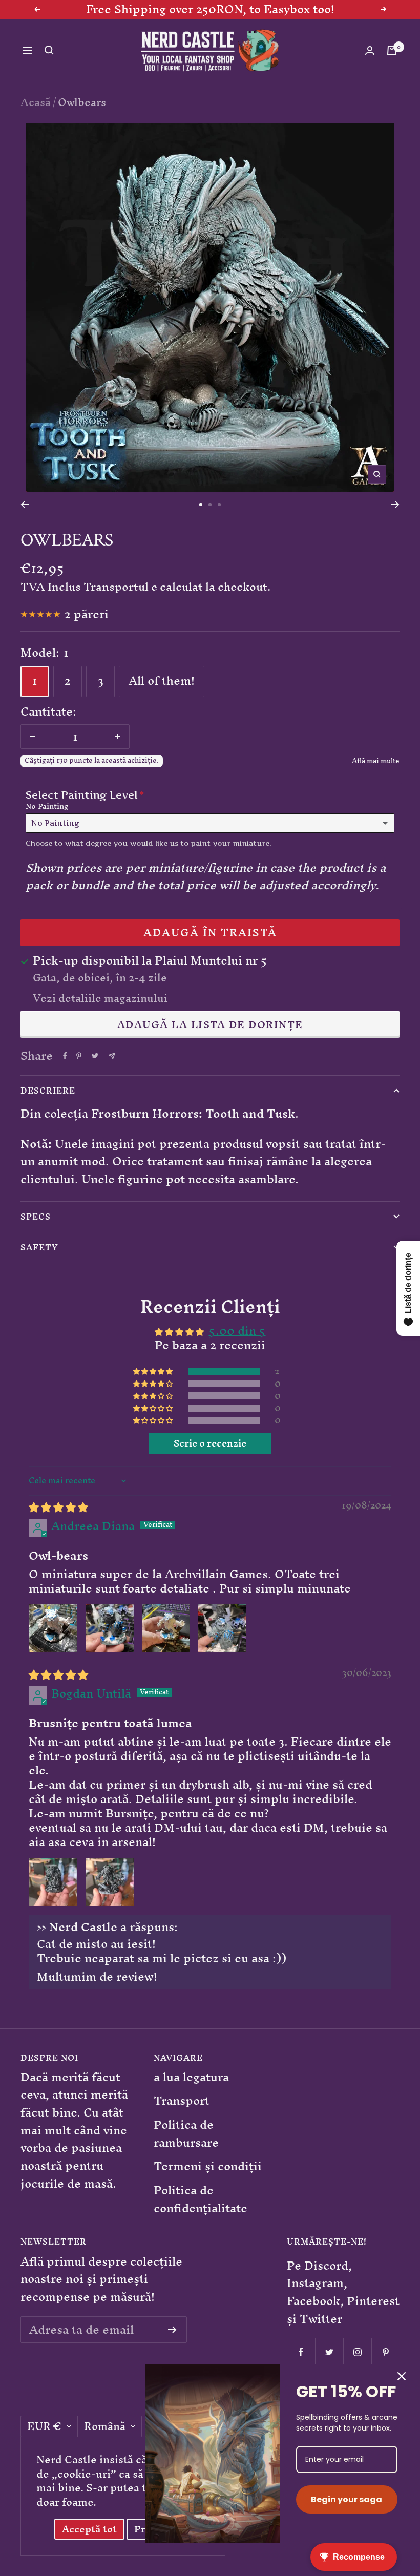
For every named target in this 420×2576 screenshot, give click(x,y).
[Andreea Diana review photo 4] (222, 1628)
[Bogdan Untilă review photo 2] (110, 1882)
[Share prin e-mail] (112, 1056)
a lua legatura (191, 2077)
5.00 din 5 (237, 1331)
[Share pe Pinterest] (79, 1056)
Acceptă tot (89, 2529)
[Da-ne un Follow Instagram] (357, 2352)
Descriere (48, 1091)
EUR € (44, 2426)
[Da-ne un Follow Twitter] (329, 2352)
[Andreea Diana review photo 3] (166, 1628)
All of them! (162, 681)
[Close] (402, 2376)
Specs (36, 1217)
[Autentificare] (370, 50)
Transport (182, 2101)
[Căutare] (49, 50)
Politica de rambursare (186, 2134)
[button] (154, 1371)
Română (105, 2426)
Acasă (36, 102)
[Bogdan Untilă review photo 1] (53, 1882)
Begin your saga (346, 2499)
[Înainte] (395, 505)
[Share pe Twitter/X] (95, 1056)
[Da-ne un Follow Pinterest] (385, 2352)
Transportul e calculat (143, 587)
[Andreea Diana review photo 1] (53, 1628)
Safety (39, 1247)
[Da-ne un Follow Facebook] (301, 2352)
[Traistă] (392, 50)
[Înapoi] (25, 505)
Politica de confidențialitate (201, 2199)
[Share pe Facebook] (65, 1056)
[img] (58, 1507)
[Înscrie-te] (172, 2330)
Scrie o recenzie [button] (210, 1443)
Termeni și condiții (208, 2166)
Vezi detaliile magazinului (100, 998)
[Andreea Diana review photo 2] (110, 1628)
